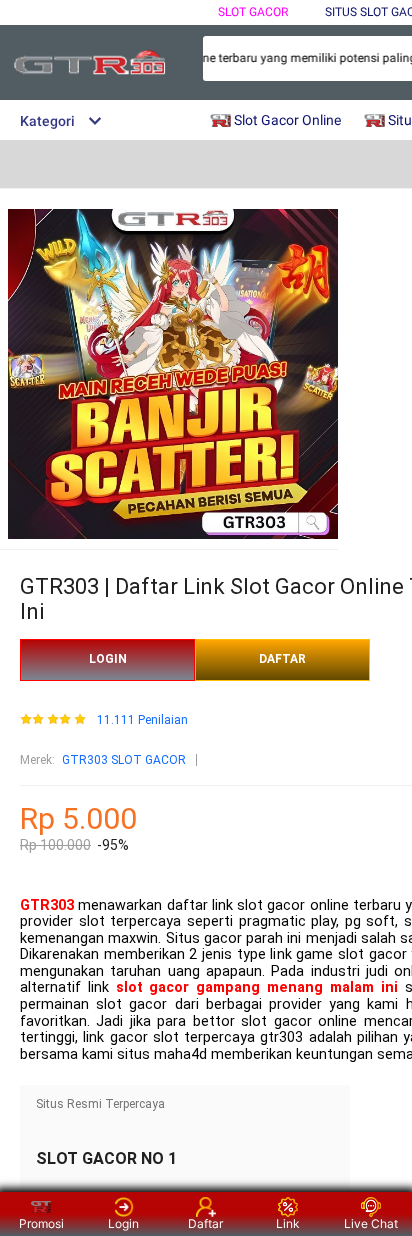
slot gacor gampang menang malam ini (257, 987)
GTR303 (47, 905)
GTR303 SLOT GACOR (124, 760)
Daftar (205, 1223)
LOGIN (108, 659)
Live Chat (371, 1223)
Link (288, 1223)
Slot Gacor (253, 12)
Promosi (41, 1223)
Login (123, 1223)
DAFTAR (282, 659)
